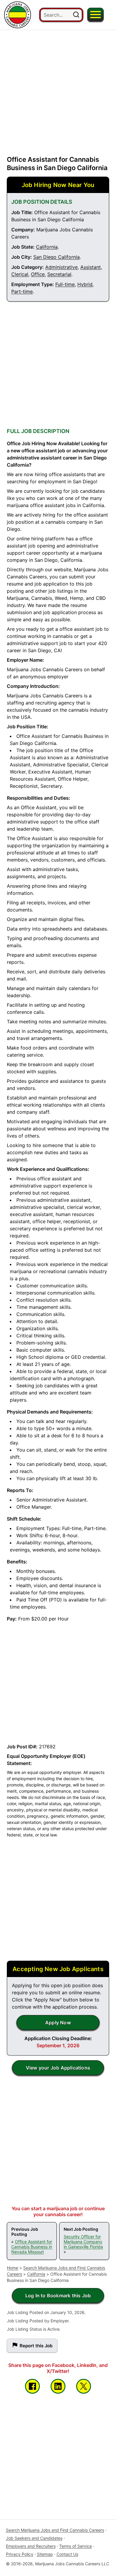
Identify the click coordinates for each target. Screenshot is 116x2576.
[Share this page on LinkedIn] (58, 2386)
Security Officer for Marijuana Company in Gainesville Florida (83, 2242)
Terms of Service (76, 2546)
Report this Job (36, 2346)
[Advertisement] (58, 88)
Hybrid (85, 284)
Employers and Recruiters (31, 2546)
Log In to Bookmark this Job (58, 2296)
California (47, 247)
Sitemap (45, 2554)
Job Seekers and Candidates (34, 2538)
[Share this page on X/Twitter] (84, 2386)
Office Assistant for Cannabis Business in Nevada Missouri (32, 2247)
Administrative (61, 267)
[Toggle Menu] (95, 15)
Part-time (22, 291)
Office (38, 274)
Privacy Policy (20, 2554)
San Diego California (57, 257)
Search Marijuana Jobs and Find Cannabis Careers (55, 2530)
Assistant (91, 267)
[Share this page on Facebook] (32, 2386)
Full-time (65, 284)
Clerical (20, 274)
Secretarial (59, 274)
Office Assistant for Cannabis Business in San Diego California (57, 164)
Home (12, 2268)
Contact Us (67, 2554)
